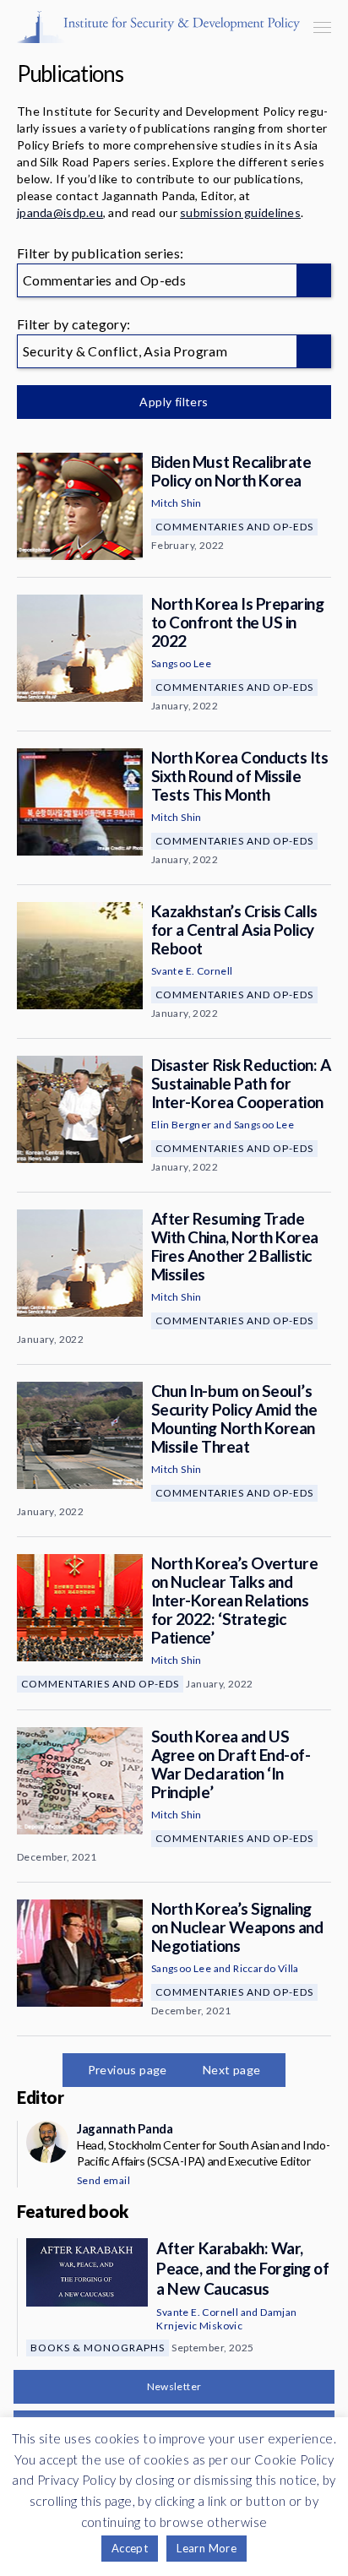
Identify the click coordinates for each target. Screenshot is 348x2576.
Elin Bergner (182, 1125)
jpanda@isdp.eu (60, 212)
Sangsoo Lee (181, 663)
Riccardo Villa (266, 1968)
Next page (232, 2070)
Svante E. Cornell (192, 971)
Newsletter (174, 2386)
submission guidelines (240, 212)
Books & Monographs (98, 2348)
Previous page (128, 2070)
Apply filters (174, 402)
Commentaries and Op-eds (234, 527)
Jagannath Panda (125, 2128)
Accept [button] (130, 2548)
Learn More (207, 2548)
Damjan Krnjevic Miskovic (226, 2319)
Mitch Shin (177, 503)
